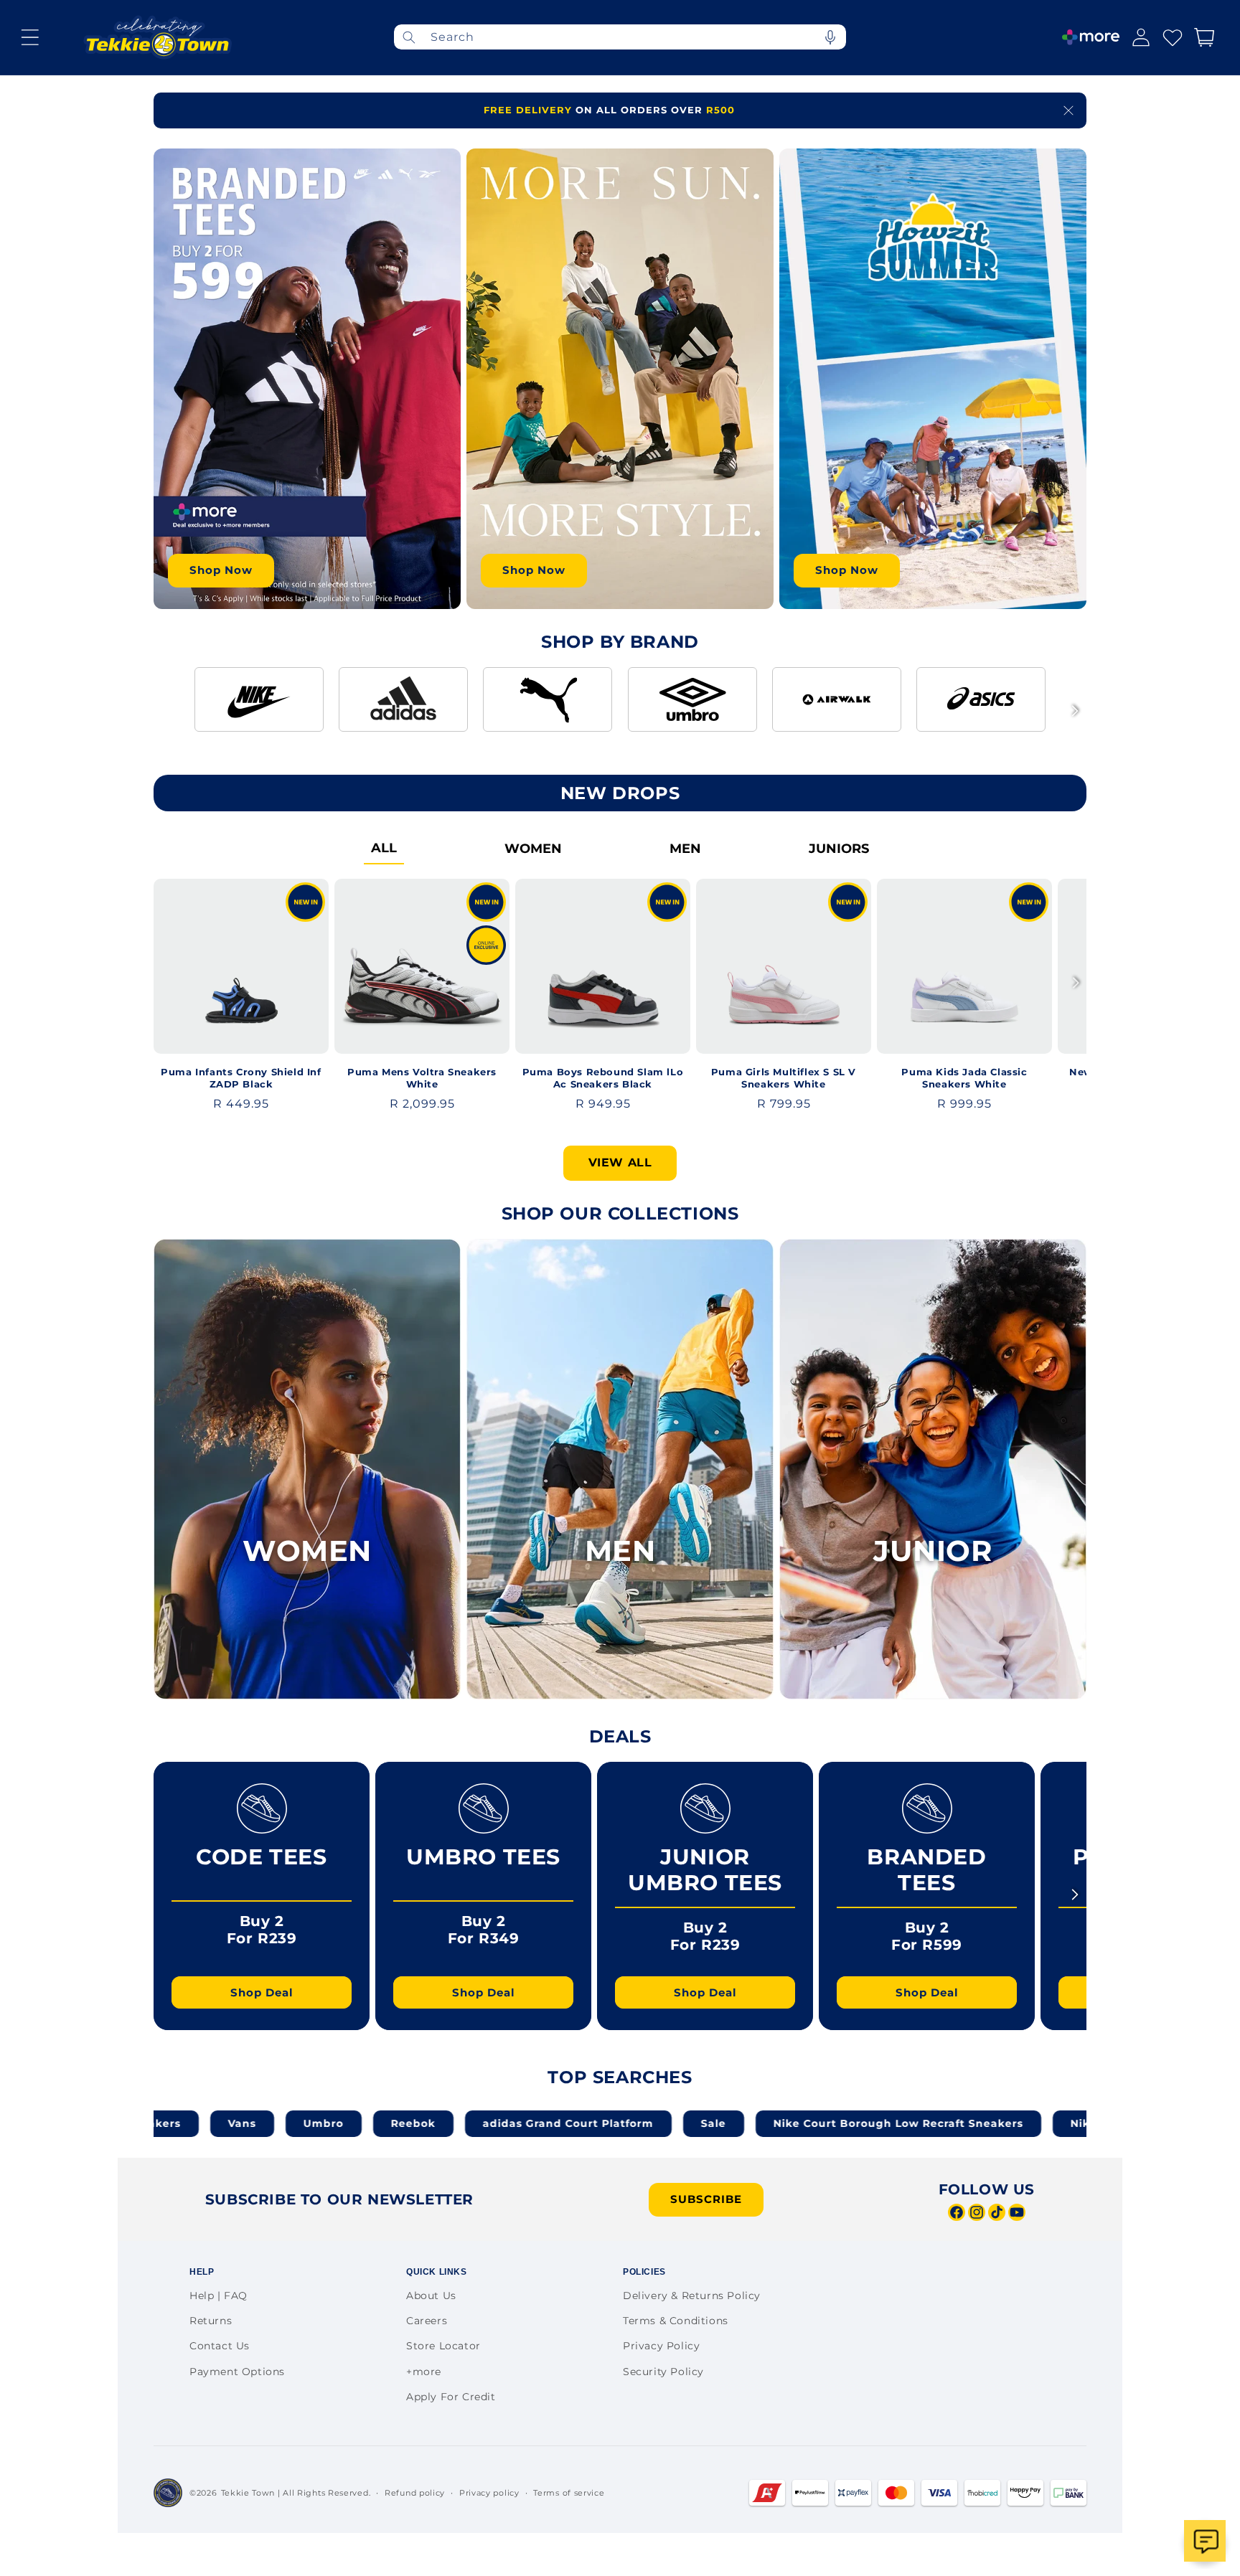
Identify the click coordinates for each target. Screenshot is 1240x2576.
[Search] (409, 37)
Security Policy (663, 2372)
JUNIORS (839, 849)
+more (424, 2372)
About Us (431, 2296)
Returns (211, 2321)
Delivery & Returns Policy (692, 2296)
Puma (1007, 2123)
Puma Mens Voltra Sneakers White (422, 1078)
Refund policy (415, 2493)
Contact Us (220, 2346)
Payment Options (237, 2372)
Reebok (259, 2123)
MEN (685, 849)
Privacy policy (489, 2493)
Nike (930, 2123)
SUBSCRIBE (706, 2199)
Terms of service (569, 2493)
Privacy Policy (661, 2346)
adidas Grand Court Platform (414, 2123)
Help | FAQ (219, 2296)
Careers (427, 2321)
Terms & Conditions (676, 2321)
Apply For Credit (451, 2397)
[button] (30, 37)
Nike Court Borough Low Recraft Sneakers (744, 2123)
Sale (559, 2123)
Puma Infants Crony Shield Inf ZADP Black (241, 1078)
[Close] (1068, 110)
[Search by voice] (830, 37)
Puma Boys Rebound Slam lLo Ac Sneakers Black (603, 1078)
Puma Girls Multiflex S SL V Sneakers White (784, 1078)
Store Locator (443, 2346)
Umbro (169, 2123)
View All (620, 1162)
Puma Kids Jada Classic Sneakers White (964, 1078)
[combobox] (620, 37)
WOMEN (533, 849)
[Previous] (165, 711)
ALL (384, 848)
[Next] (1075, 711)
